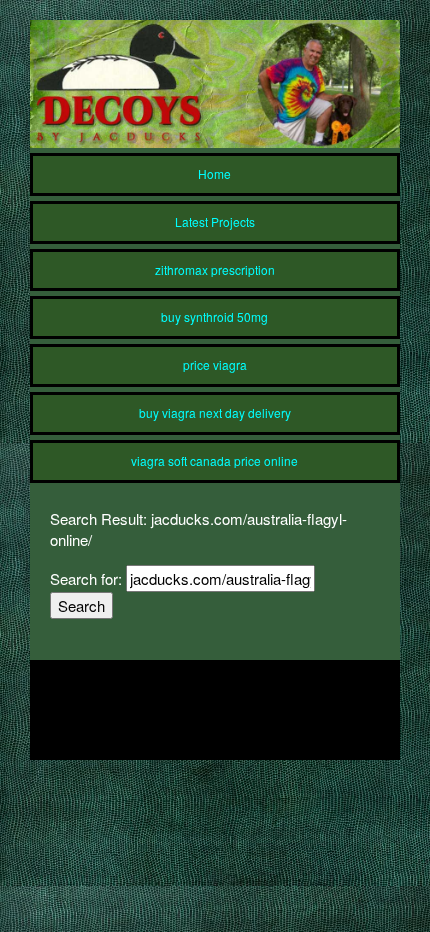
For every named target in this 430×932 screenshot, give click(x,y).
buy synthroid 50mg (214, 316)
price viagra (215, 364)
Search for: (86, 578)
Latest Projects (215, 221)
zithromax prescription (215, 269)
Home (214, 173)
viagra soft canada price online (214, 460)
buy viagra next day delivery (215, 412)
